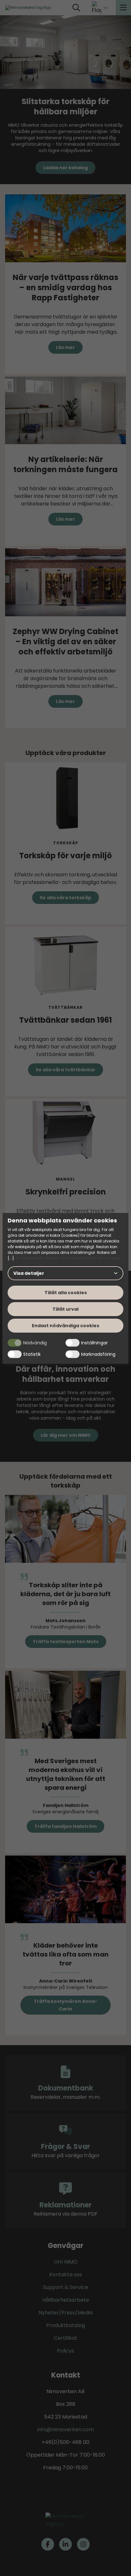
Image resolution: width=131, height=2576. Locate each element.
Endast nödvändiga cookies (65, 1326)
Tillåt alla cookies (66, 1293)
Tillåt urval (65, 1309)
